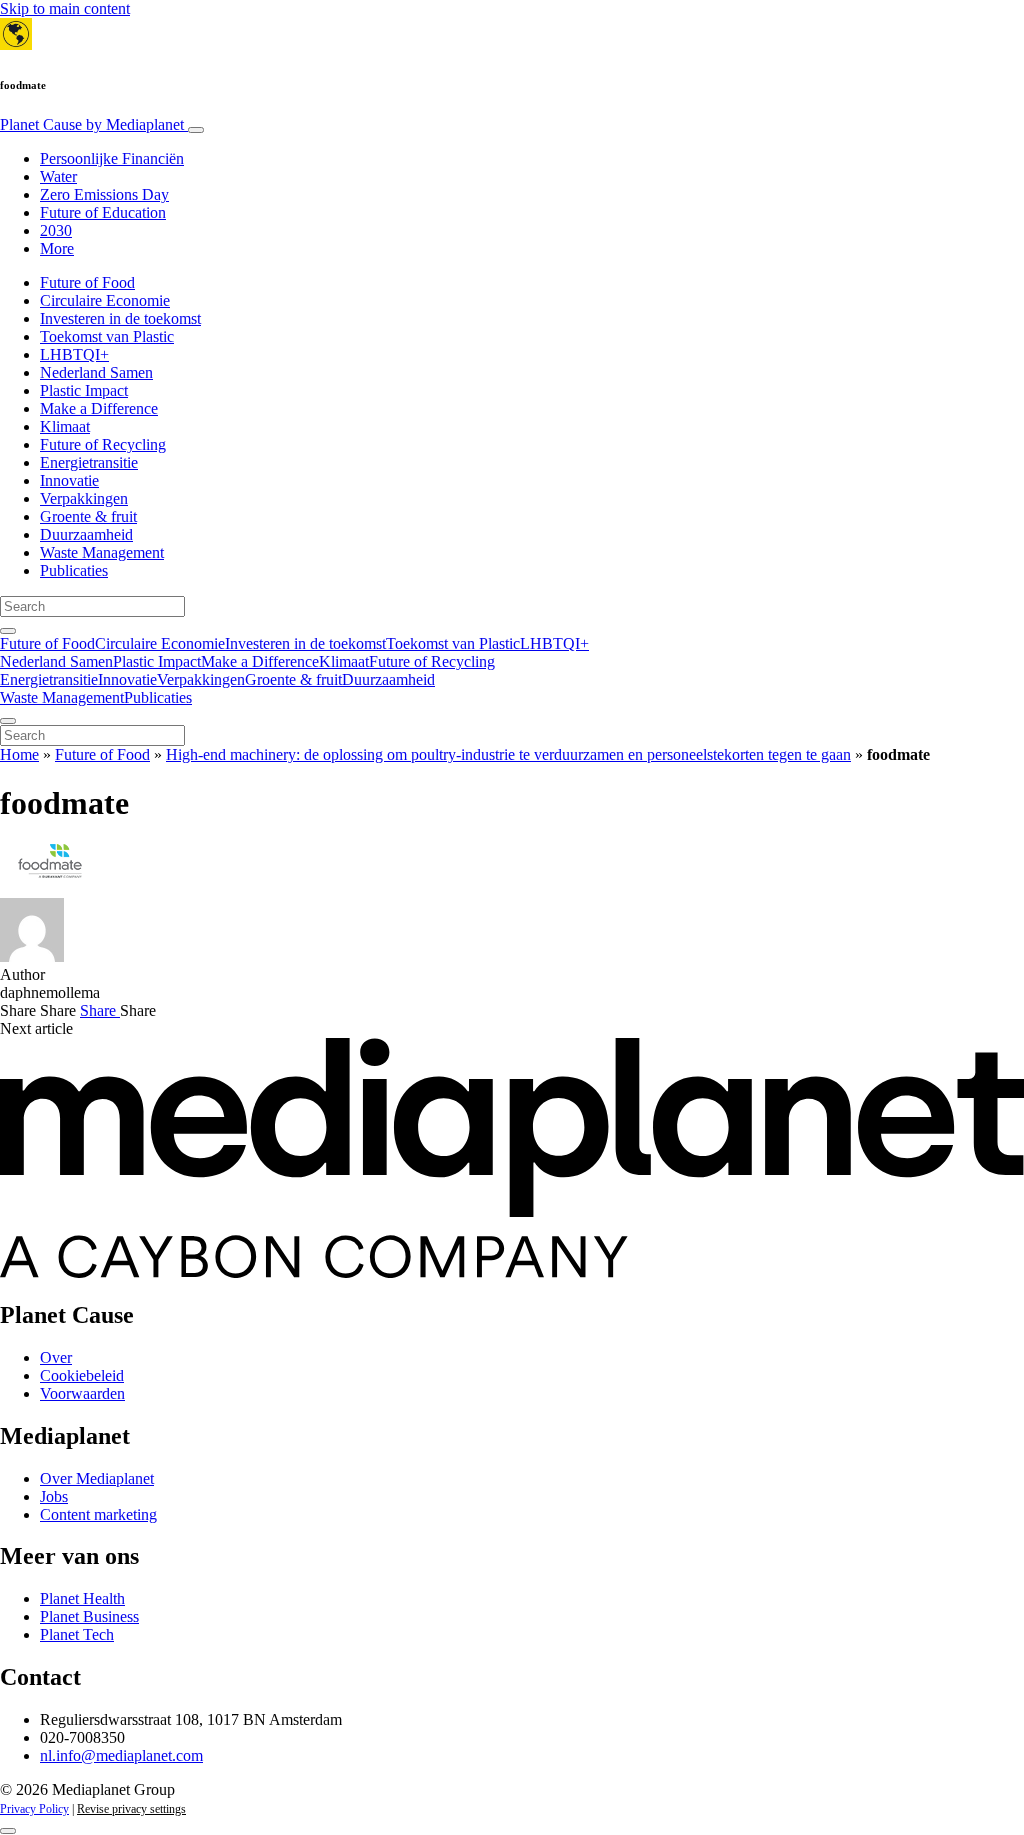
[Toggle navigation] (196, 130)
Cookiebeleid (82, 1375)
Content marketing (98, 1514)
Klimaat (65, 426)
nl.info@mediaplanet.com (121, 1755)
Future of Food (87, 282)
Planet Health (82, 1598)
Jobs (54, 1496)
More (57, 248)
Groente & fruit (88, 516)
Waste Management (102, 552)
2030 (56, 230)
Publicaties (74, 570)
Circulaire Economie (105, 300)
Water (58, 176)
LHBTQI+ (74, 354)
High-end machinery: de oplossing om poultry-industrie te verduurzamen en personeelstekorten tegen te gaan (508, 754)
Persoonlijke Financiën (112, 158)
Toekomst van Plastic (107, 336)
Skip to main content (65, 8)
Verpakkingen (84, 498)
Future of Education (103, 212)
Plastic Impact (84, 390)
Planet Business (89, 1616)
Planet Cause (92, 124)
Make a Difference (99, 408)
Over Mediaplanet (97, 1478)
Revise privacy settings (131, 1809)
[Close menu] (8, 721)
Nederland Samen (96, 372)
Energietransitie (89, 462)
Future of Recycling (103, 444)
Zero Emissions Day (104, 194)
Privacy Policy (34, 1809)
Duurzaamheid (86, 534)
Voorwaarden (82, 1393)
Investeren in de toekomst (120, 318)
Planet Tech (77, 1634)
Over (56, 1357)
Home (19, 754)
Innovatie (69, 480)
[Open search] (8, 631)
